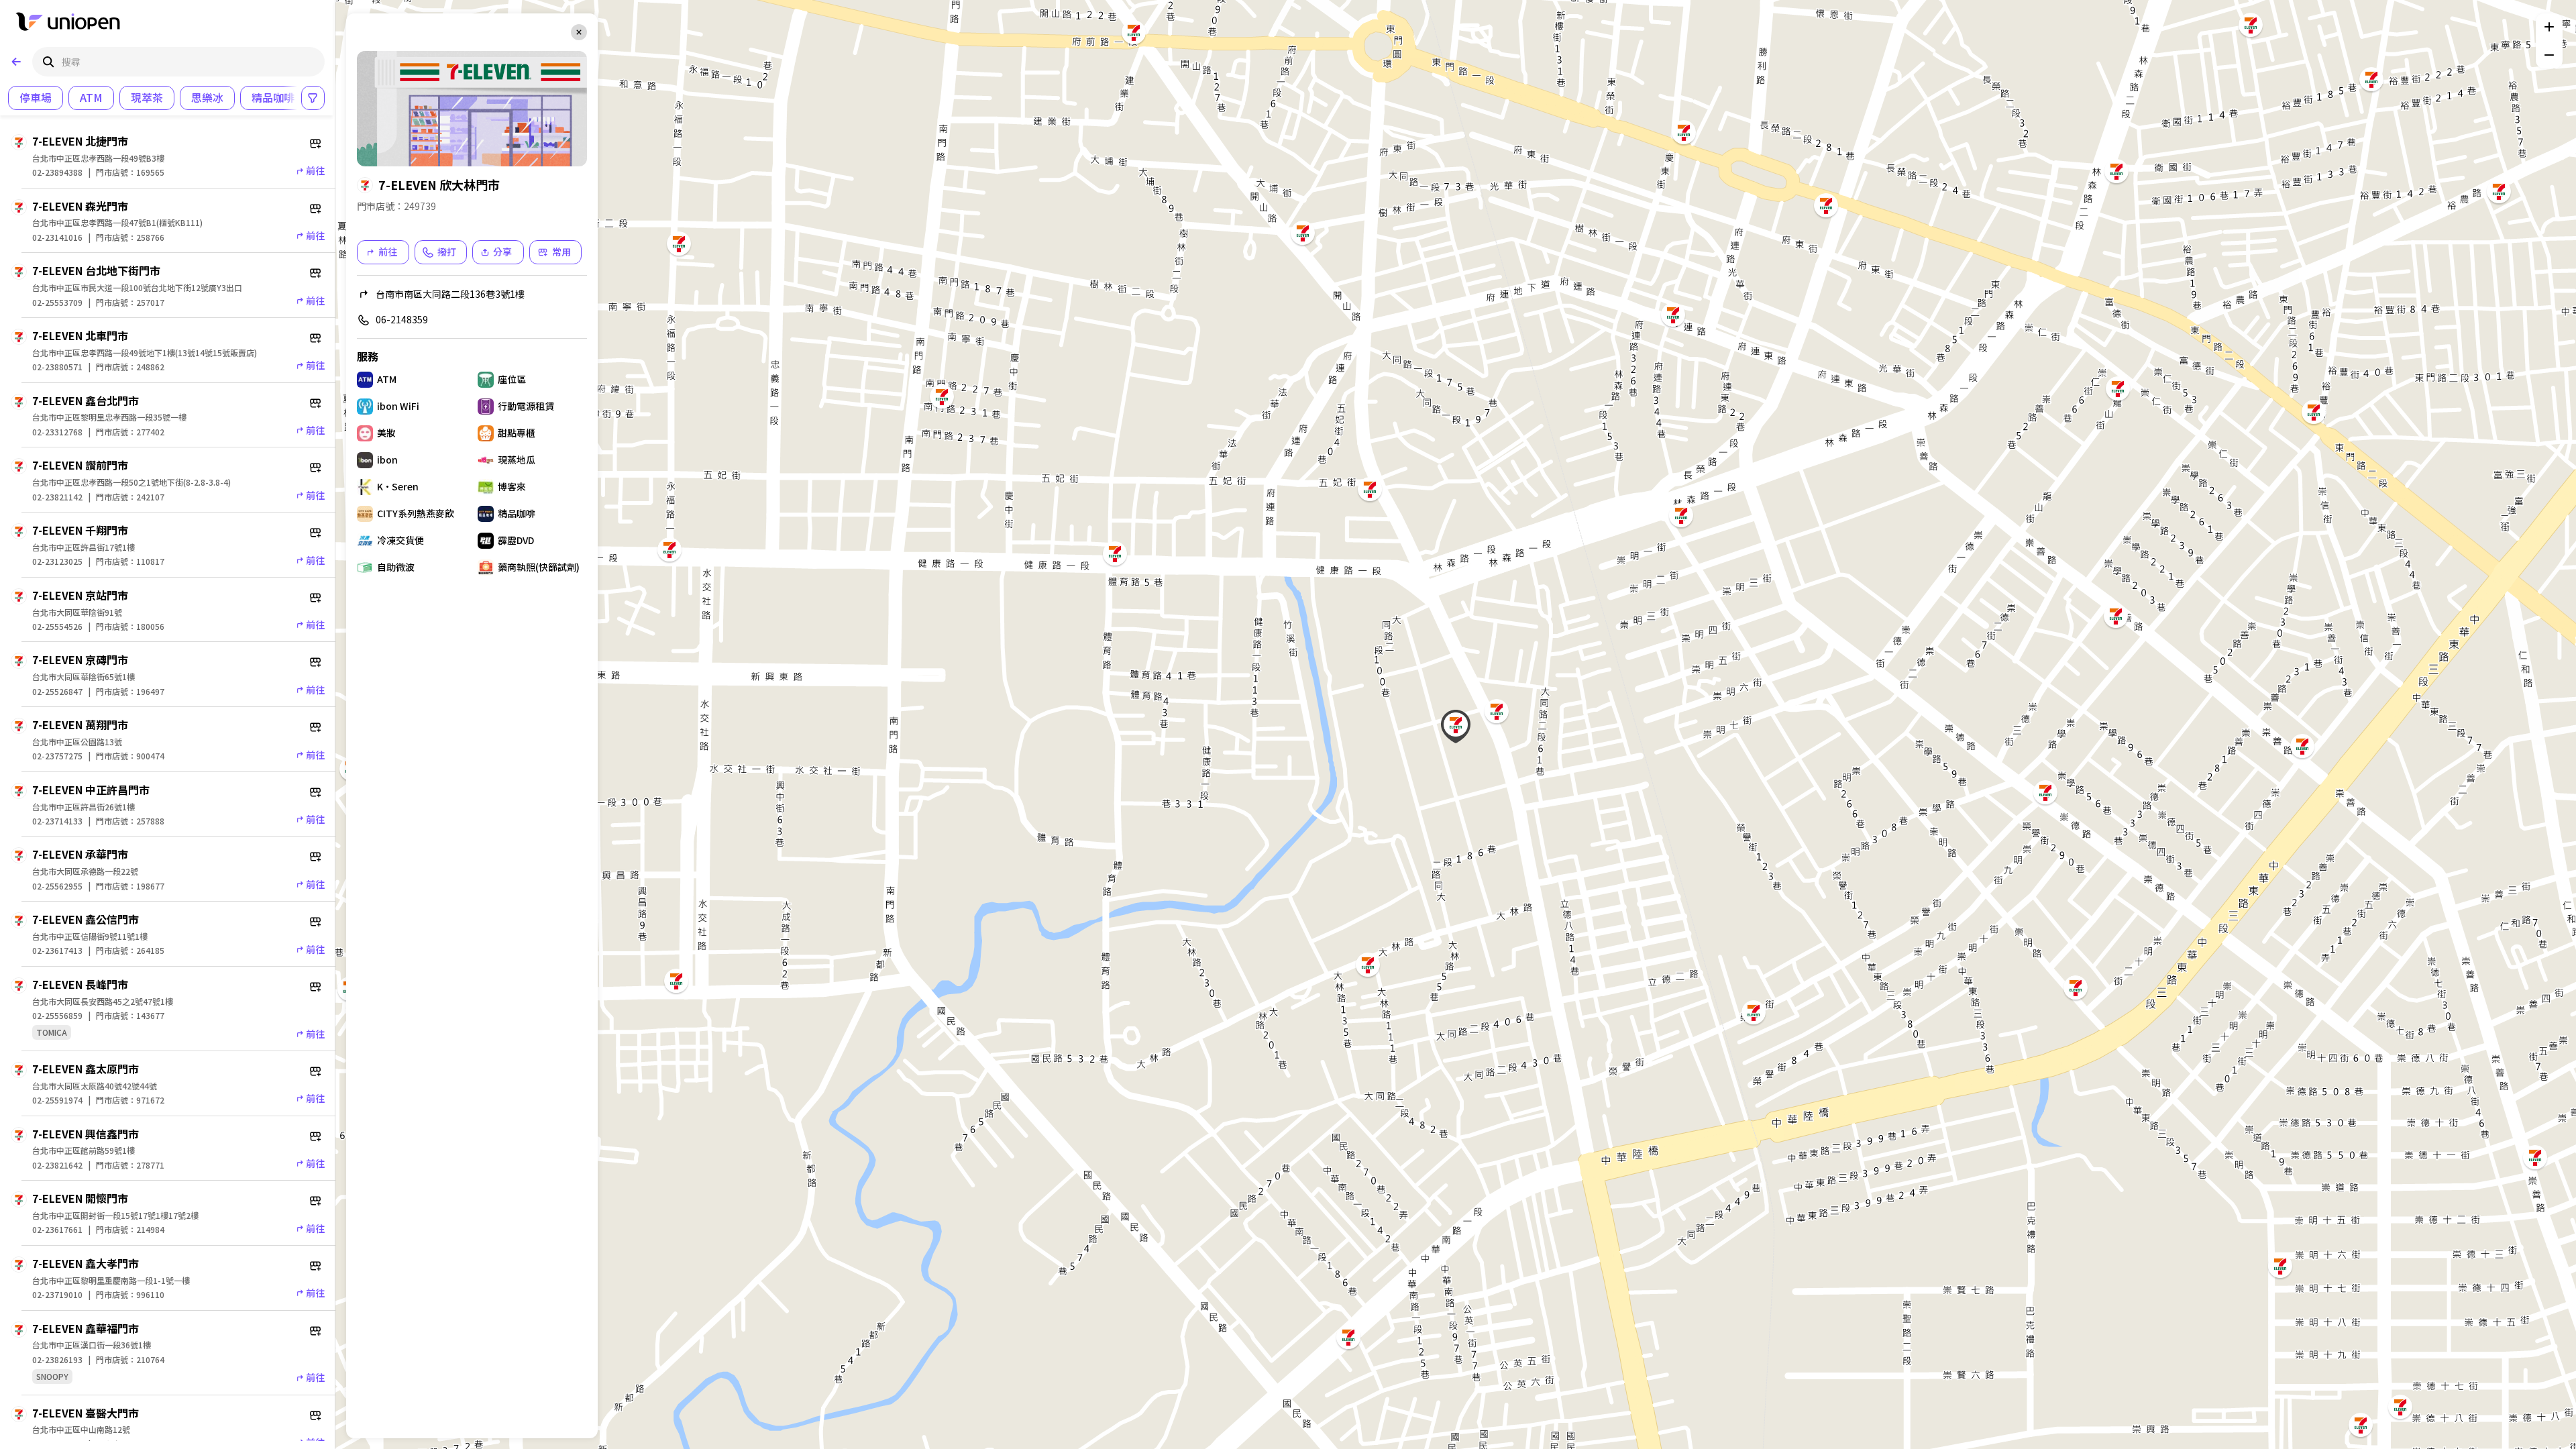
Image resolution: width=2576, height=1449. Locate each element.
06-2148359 (402, 319)
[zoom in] (2549, 27)
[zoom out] (2549, 55)
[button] (1348, 1337)
